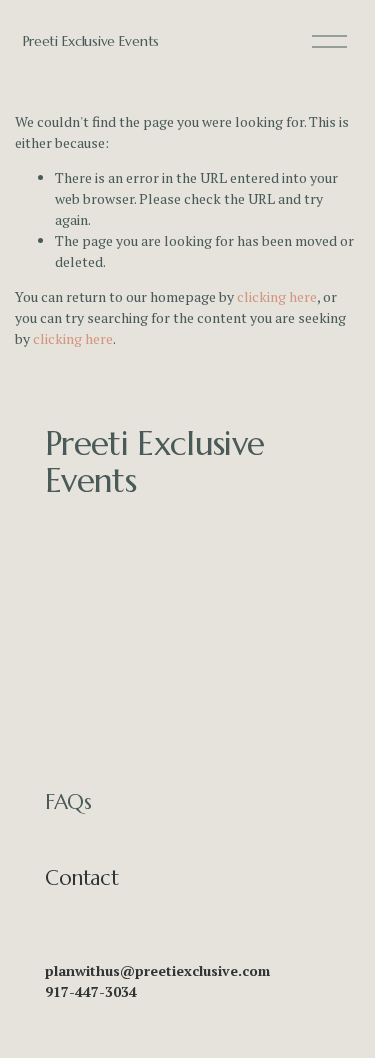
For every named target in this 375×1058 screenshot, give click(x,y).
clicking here (277, 296)
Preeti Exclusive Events (91, 41)
